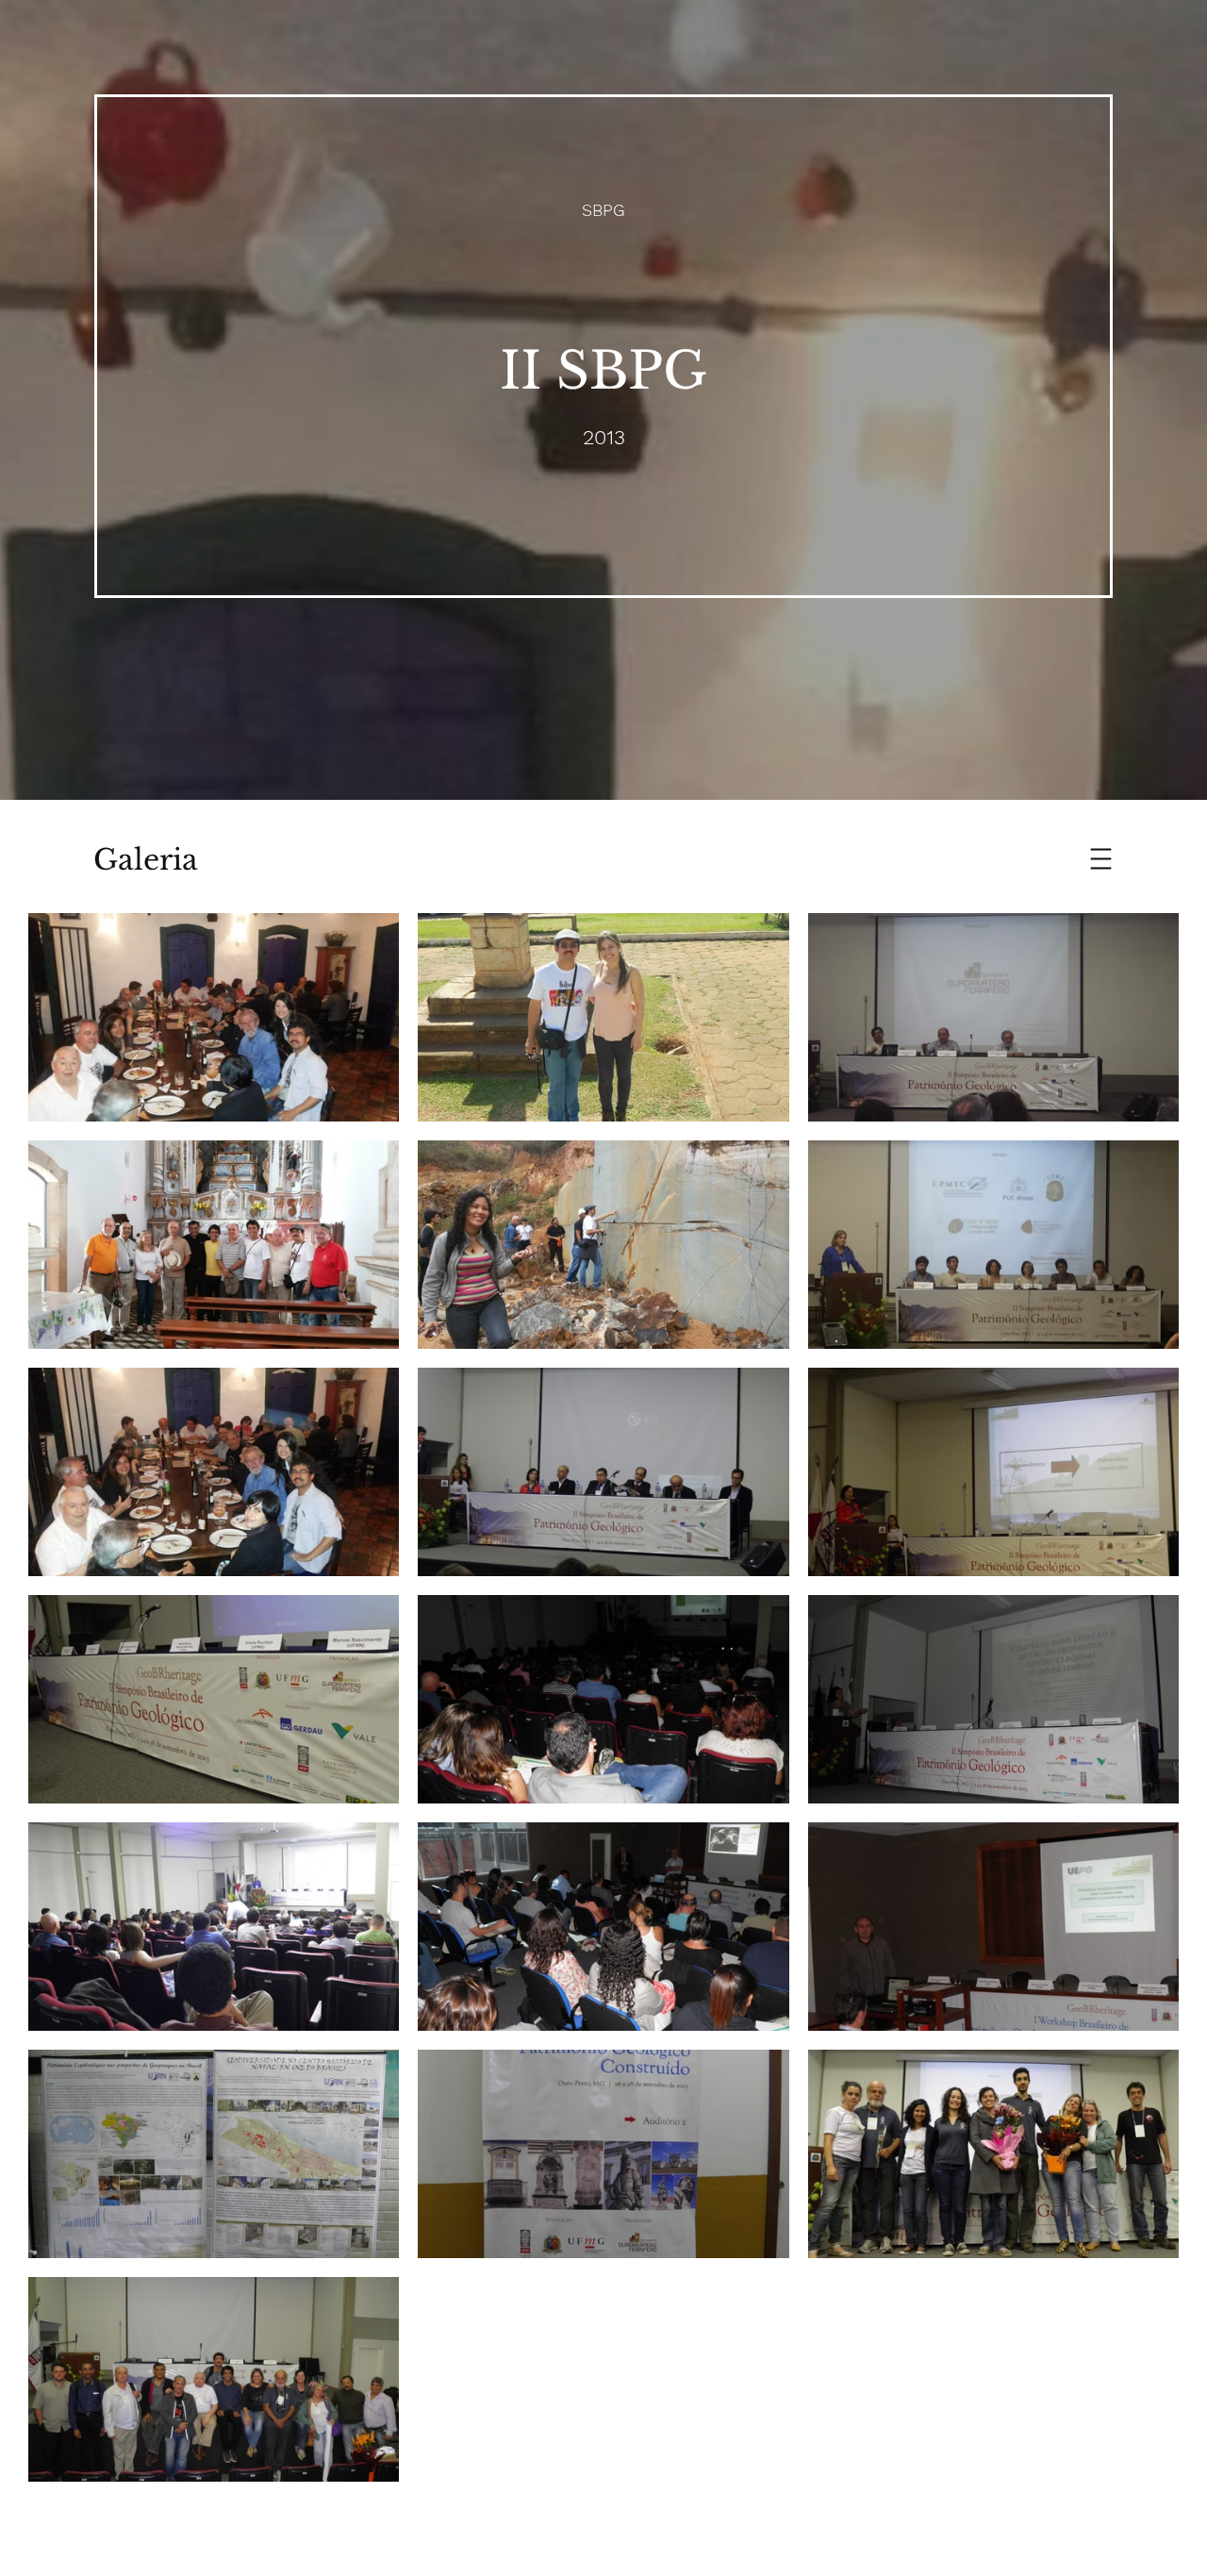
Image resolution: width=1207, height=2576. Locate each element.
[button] (1101, 859)
